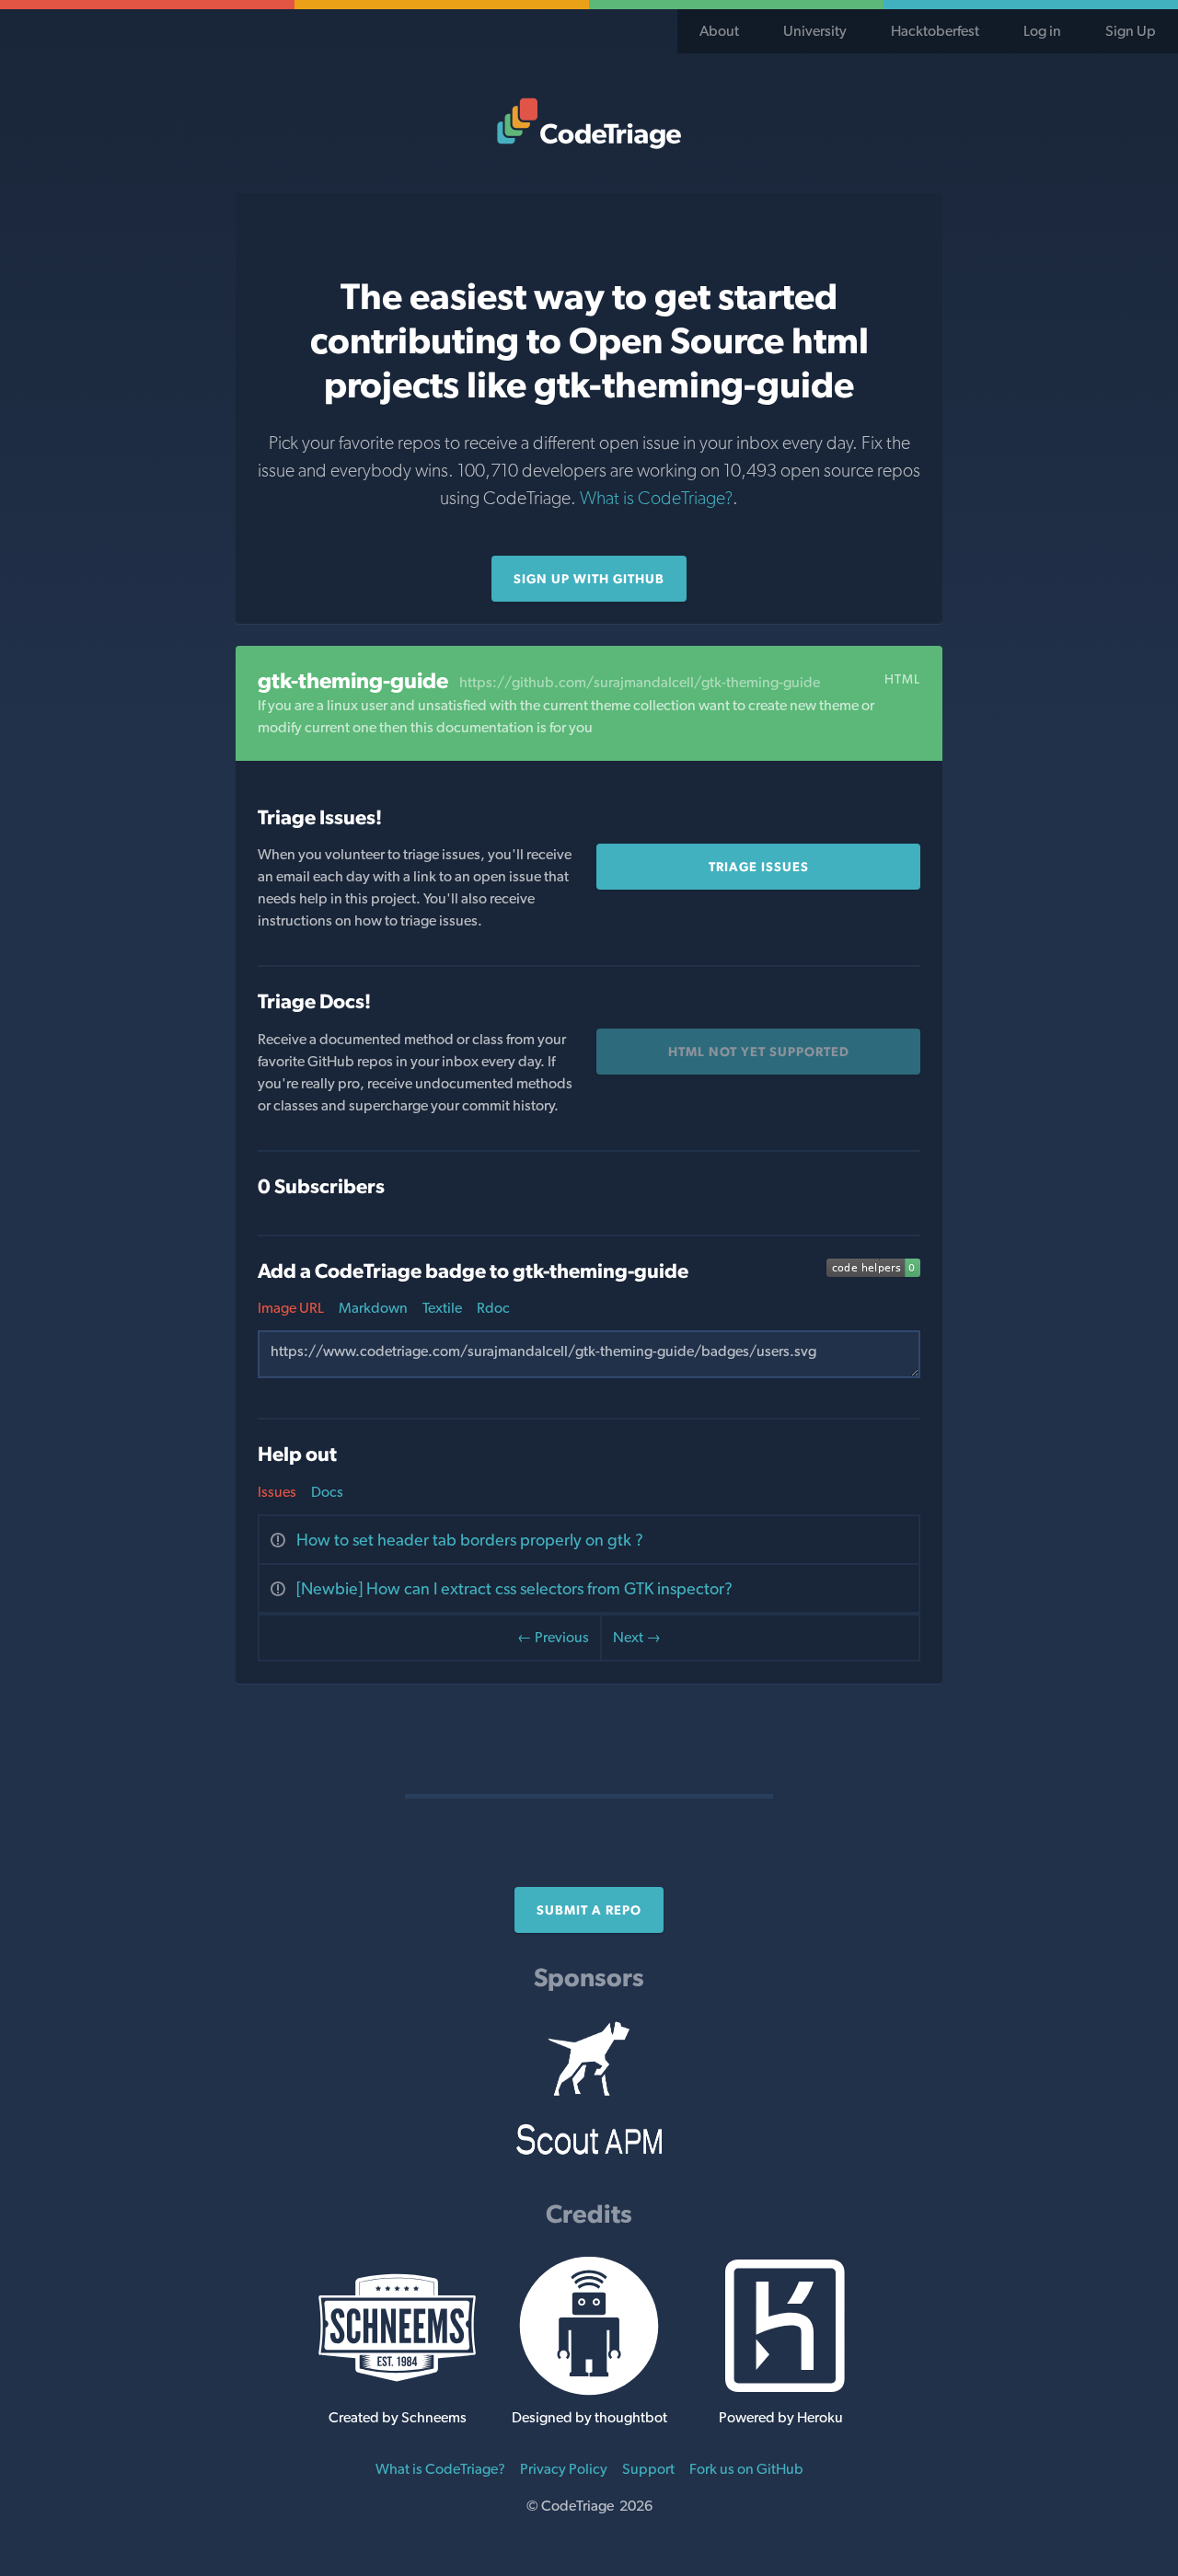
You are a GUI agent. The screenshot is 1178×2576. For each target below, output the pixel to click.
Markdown (373, 1308)
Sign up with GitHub (589, 579)
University (815, 31)
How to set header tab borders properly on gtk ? (470, 1540)
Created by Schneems (398, 2417)
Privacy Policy (564, 2469)
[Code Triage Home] (589, 123)
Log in (1042, 31)
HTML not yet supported (759, 1052)
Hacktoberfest (935, 31)
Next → (637, 1637)
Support (648, 2469)
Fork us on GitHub (746, 2469)
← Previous (553, 1637)
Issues (277, 1492)
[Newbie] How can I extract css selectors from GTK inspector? (514, 1588)
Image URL (291, 1308)
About (719, 31)
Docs (327, 1492)
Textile (442, 1308)
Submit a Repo (589, 1910)
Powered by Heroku (781, 2417)
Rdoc (493, 1308)
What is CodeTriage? (656, 498)
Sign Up (1131, 31)
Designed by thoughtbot (589, 2417)
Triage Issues (759, 867)
